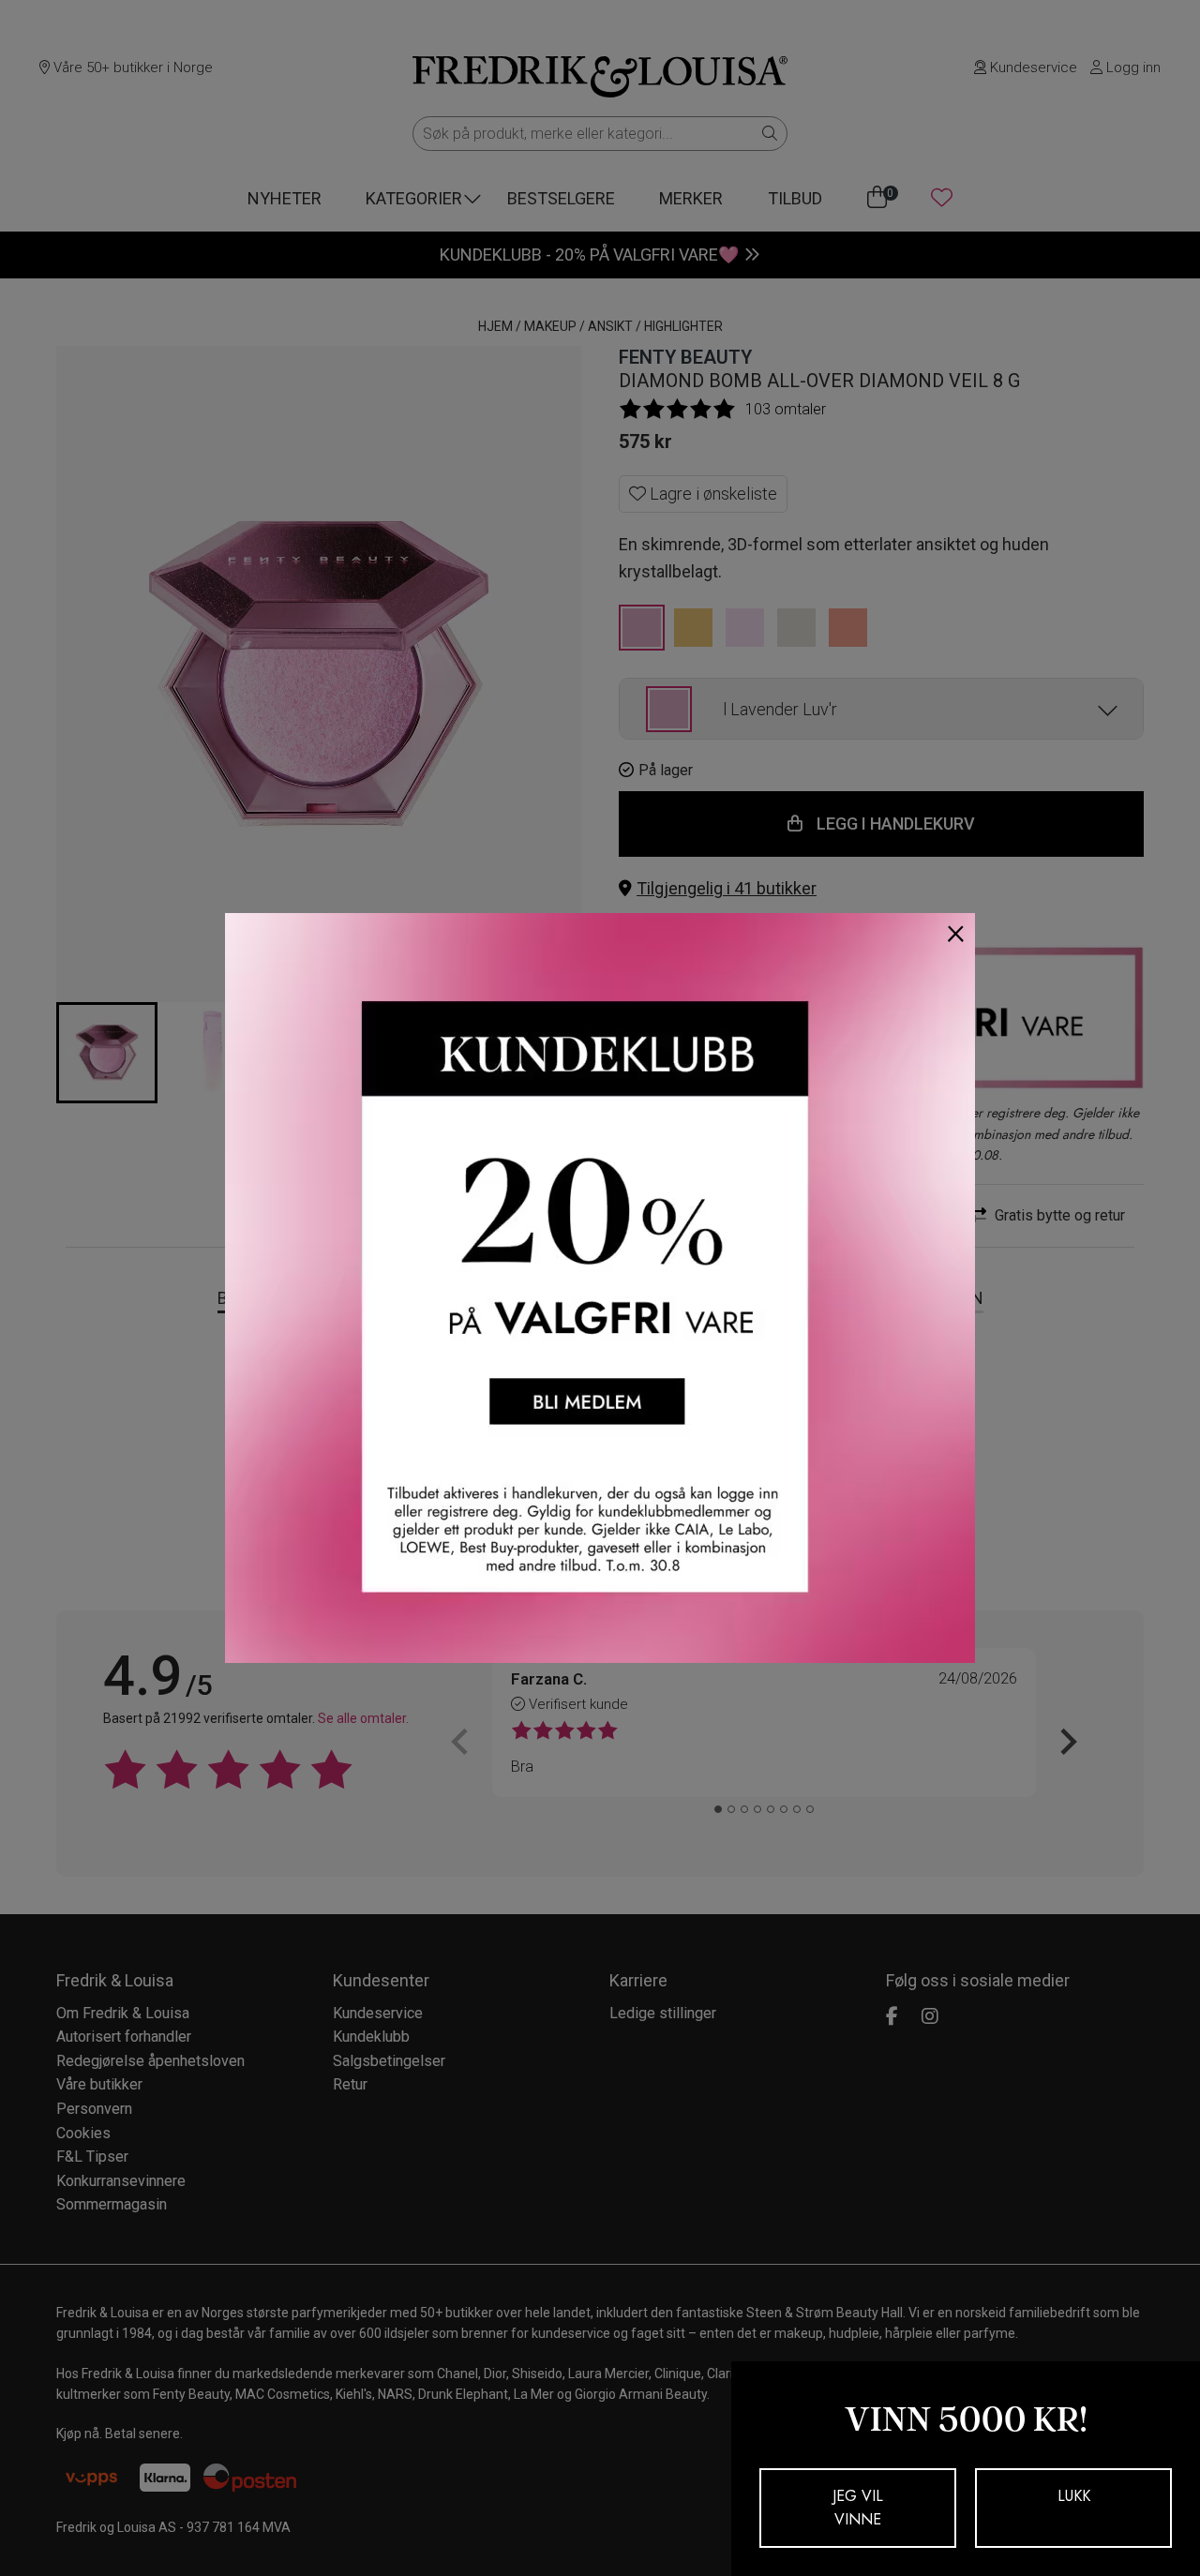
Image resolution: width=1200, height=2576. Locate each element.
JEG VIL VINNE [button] (858, 2508)
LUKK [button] (1074, 2496)
